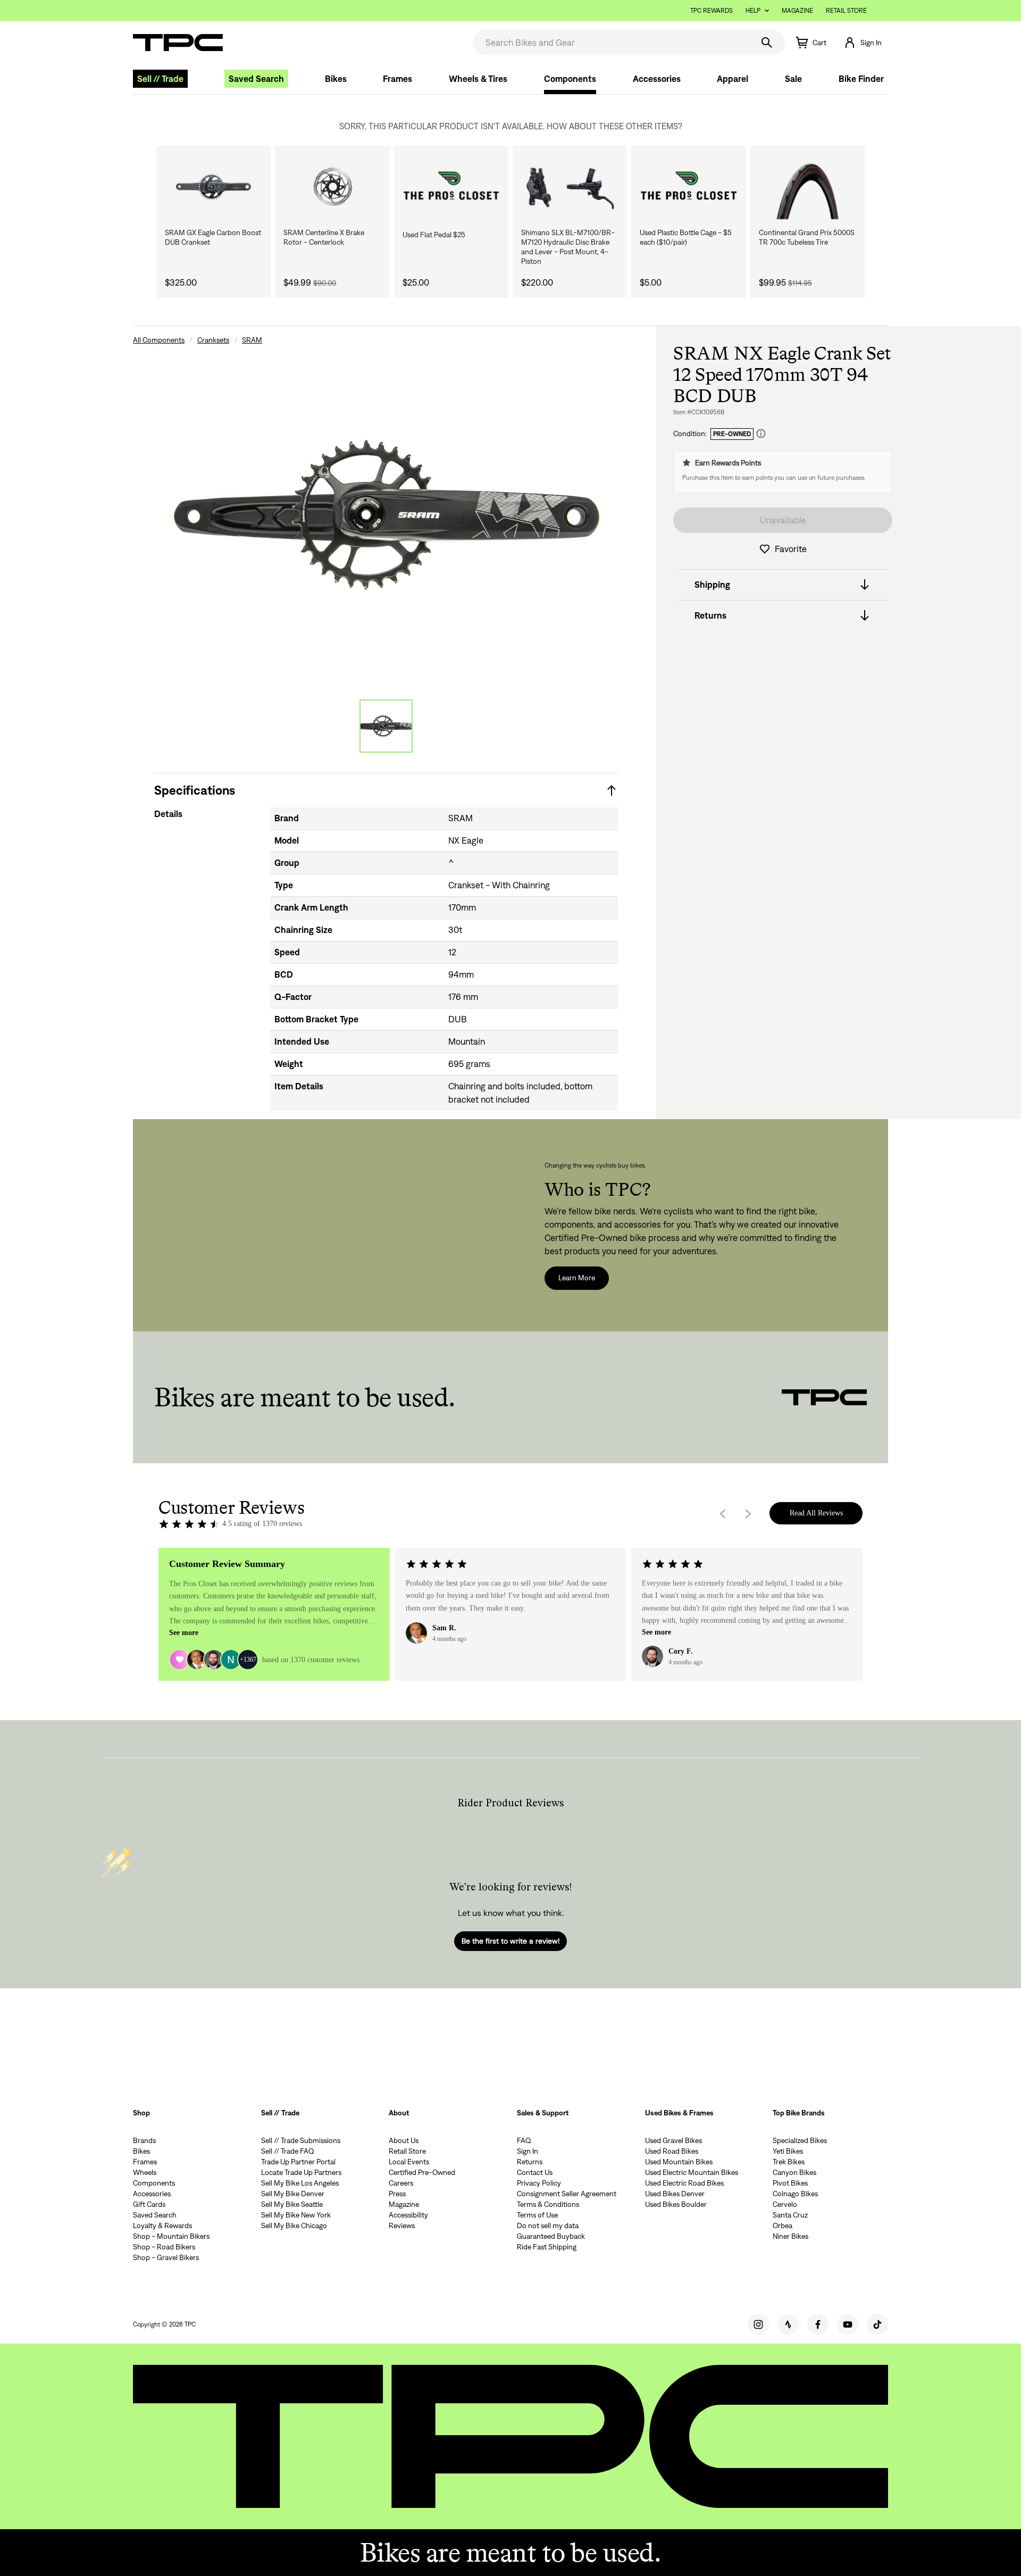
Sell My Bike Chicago (294, 2225)
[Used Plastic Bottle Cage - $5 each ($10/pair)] (688, 187)
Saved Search (256, 79)
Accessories (657, 79)
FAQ (524, 2140)
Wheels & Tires (478, 79)
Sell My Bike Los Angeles (300, 2183)
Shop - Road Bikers (164, 2247)
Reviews (402, 2225)
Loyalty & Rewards (162, 2225)
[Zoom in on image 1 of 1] (386, 515)
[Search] (767, 43)
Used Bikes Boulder (676, 2204)
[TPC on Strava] (788, 2324)
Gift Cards (149, 2204)
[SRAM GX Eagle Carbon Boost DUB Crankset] (214, 187)
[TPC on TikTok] (877, 2324)
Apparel (733, 79)
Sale (793, 79)
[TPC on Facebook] (818, 2324)
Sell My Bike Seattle (292, 2204)
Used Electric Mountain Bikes (692, 2172)
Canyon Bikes (794, 2172)
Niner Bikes (790, 2236)
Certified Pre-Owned (422, 2172)
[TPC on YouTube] (848, 2324)
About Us (404, 2140)
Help (753, 10)
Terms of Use (537, 2215)
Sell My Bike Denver (293, 2194)
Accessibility (408, 2215)
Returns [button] (710, 615)
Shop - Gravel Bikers (166, 2257)
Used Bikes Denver (675, 2194)
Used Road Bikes (672, 2151)
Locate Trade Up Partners (301, 2172)
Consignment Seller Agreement (567, 2194)
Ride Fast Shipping (547, 2247)
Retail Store (846, 10)
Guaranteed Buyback (551, 2236)
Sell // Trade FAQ (288, 2151)
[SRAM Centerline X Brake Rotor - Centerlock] (332, 187)
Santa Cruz (790, 2215)
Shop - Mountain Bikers (171, 2236)
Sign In (528, 2151)
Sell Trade (160, 79)
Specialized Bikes (800, 2140)
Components (570, 79)
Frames (397, 79)
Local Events (409, 2162)
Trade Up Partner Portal (298, 2162)
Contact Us (535, 2172)
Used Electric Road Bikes (684, 2183)
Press (397, 2194)
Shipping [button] (712, 585)
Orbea (783, 2225)
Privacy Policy (539, 2183)
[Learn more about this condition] (761, 434)
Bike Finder (861, 79)
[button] (863, 43)
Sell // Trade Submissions (301, 2140)
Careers (401, 2183)
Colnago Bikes (795, 2194)
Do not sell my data (548, 2225)
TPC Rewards (712, 10)
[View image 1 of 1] (386, 726)
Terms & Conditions (548, 2204)
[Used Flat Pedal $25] (451, 187)
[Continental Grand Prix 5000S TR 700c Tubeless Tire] (807, 187)
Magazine (797, 10)
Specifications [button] (195, 790)
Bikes (336, 79)
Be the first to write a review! (510, 1941)
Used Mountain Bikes (679, 2162)
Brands (144, 2140)
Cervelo (785, 2204)
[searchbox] (612, 43)
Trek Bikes (789, 2162)
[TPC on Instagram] (758, 2324)
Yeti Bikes (788, 2151)
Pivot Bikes (790, 2183)
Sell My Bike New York (296, 2215)
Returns (530, 2162)
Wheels (145, 2172)
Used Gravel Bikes (673, 2140)
